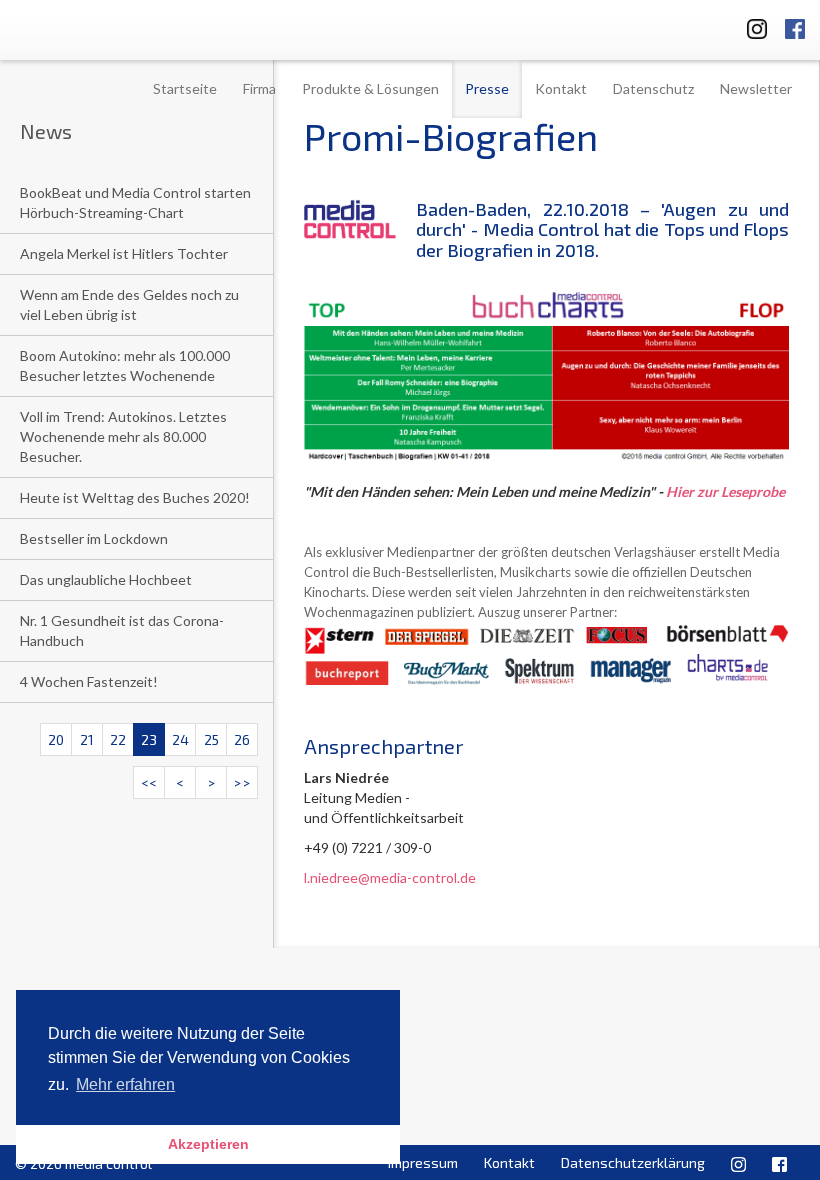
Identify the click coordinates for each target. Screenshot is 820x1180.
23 (149, 739)
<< (149, 782)
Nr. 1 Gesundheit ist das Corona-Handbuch (122, 630)
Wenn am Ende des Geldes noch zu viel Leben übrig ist (129, 304)
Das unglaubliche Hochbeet (106, 579)
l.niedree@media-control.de (390, 877)
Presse (487, 88)
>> (242, 782)
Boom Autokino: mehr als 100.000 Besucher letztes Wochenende (125, 365)
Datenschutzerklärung (633, 1162)
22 (118, 739)
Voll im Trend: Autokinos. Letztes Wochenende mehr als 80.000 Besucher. (123, 436)
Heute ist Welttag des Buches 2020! (135, 497)
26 (242, 739)
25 (211, 739)
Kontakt (561, 88)
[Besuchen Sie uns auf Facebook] (795, 25)
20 (56, 739)
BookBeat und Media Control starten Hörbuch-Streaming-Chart (135, 202)
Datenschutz (653, 88)
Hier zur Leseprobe (725, 491)
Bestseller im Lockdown (94, 538)
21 (87, 739)
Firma (259, 88)
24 (180, 739)
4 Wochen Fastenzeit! (89, 681)
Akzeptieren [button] (208, 1144)
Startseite (185, 88)
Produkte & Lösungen (370, 88)
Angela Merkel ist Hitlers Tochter (124, 253)
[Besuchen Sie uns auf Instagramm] (751, 25)
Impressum (423, 1162)
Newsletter (756, 88)
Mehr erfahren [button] (125, 1084)
